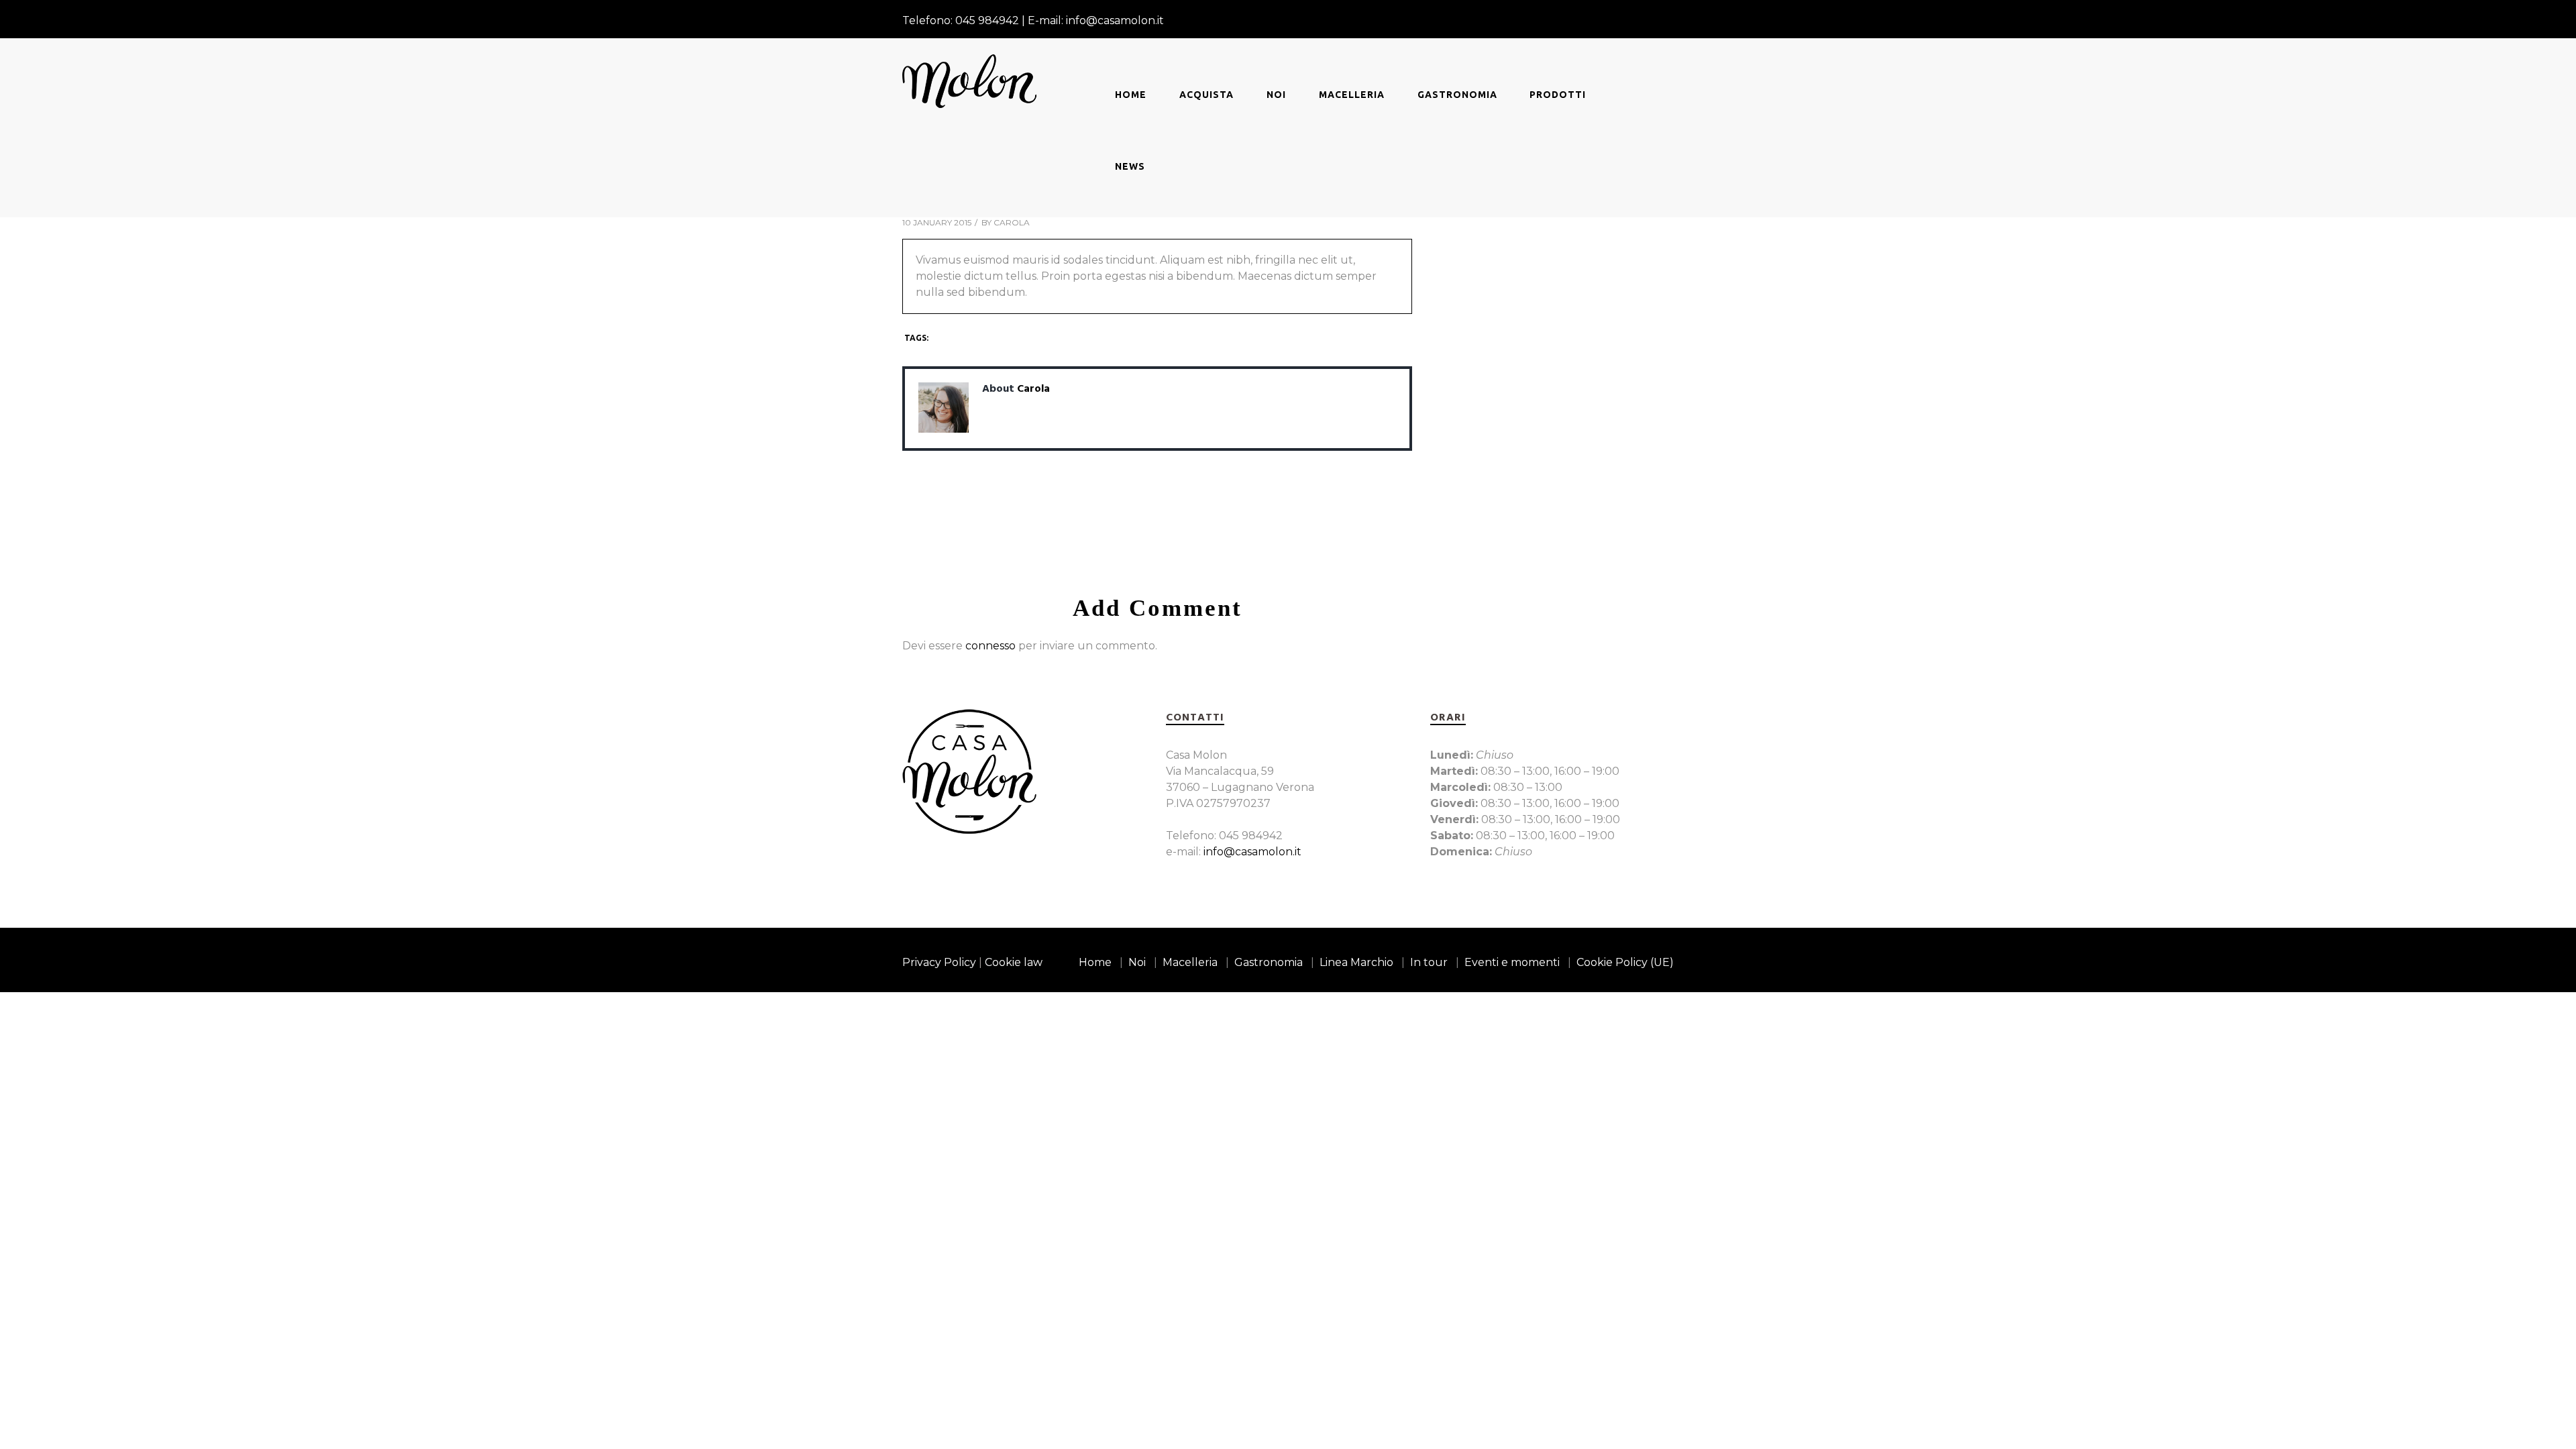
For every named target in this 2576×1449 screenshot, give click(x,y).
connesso (990, 646)
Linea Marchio (1356, 962)
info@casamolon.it (1252, 852)
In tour (1429, 962)
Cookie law (1014, 962)
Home (1131, 95)
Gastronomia (1457, 95)
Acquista (1206, 95)
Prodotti (1558, 95)
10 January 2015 (937, 222)
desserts (952, 338)
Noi (1276, 95)
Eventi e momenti (1512, 962)
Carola (1012, 222)
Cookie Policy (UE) (1625, 962)
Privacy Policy (939, 962)
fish (986, 338)
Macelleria (1352, 95)
